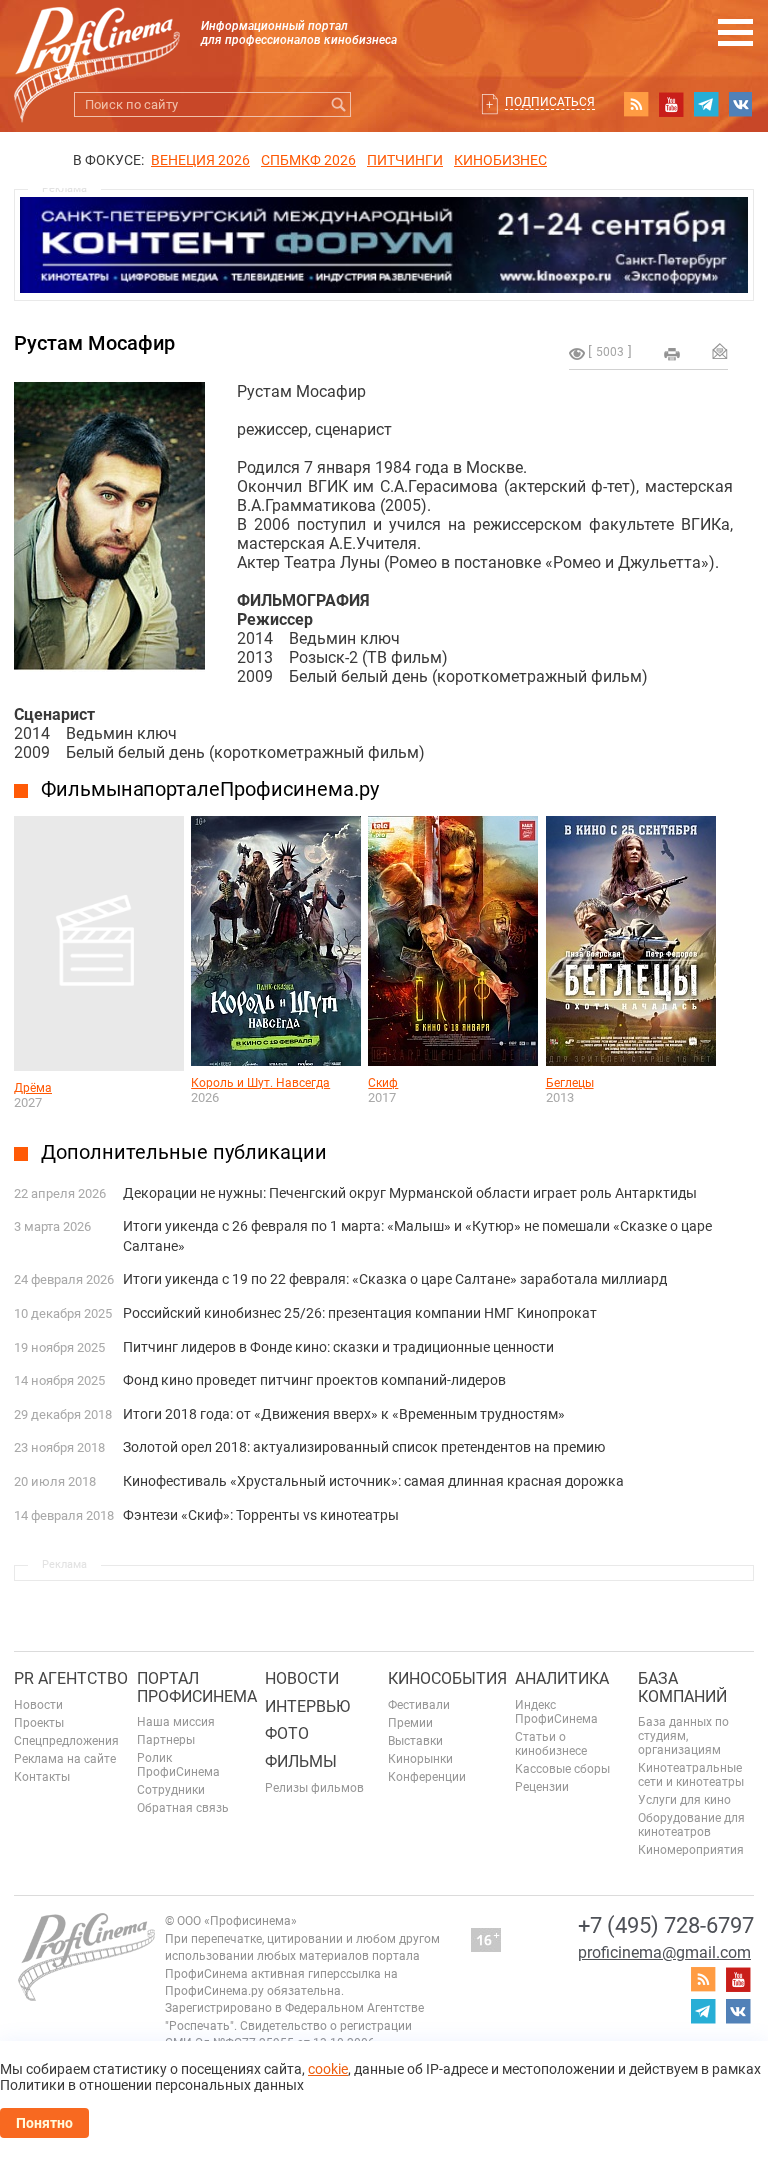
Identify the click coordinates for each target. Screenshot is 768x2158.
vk (741, 104)
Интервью (307, 1706)
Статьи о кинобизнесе (551, 1744)
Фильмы (301, 1761)
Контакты (42, 1777)
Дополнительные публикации (184, 1152)
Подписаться (550, 102)
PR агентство (71, 1678)
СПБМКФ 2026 (308, 160)
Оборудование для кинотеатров (691, 1825)
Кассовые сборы (562, 1769)
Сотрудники (171, 1790)
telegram (706, 104)
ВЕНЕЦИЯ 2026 (200, 160)
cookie (328, 2069)
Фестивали (419, 1705)
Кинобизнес (500, 160)
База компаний (682, 1687)
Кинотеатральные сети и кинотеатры (691, 1775)
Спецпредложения (66, 1741)
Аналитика (562, 1678)
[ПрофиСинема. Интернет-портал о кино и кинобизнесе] (97, 41)
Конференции (427, 1777)
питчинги (405, 160)
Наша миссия (176, 1722)
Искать (338, 104)
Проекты (39, 1723)
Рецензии (542, 1787)
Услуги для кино (684, 1800)
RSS (636, 104)
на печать (672, 354)
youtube (671, 104)
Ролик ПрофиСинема (178, 1765)
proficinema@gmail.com (664, 1952)
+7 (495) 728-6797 (666, 1925)
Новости (38, 1705)
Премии (410, 1723)
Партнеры (166, 1740)
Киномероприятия (691, 1850)
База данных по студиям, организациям (683, 1736)
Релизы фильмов (314, 1788)
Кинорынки (420, 1759)
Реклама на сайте (65, 1759)
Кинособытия (447, 1678)
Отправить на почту (720, 351)
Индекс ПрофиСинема (556, 1712)
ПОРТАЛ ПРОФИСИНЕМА (197, 1687)
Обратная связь (183, 1808)
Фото (287, 1733)
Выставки (415, 1741)
